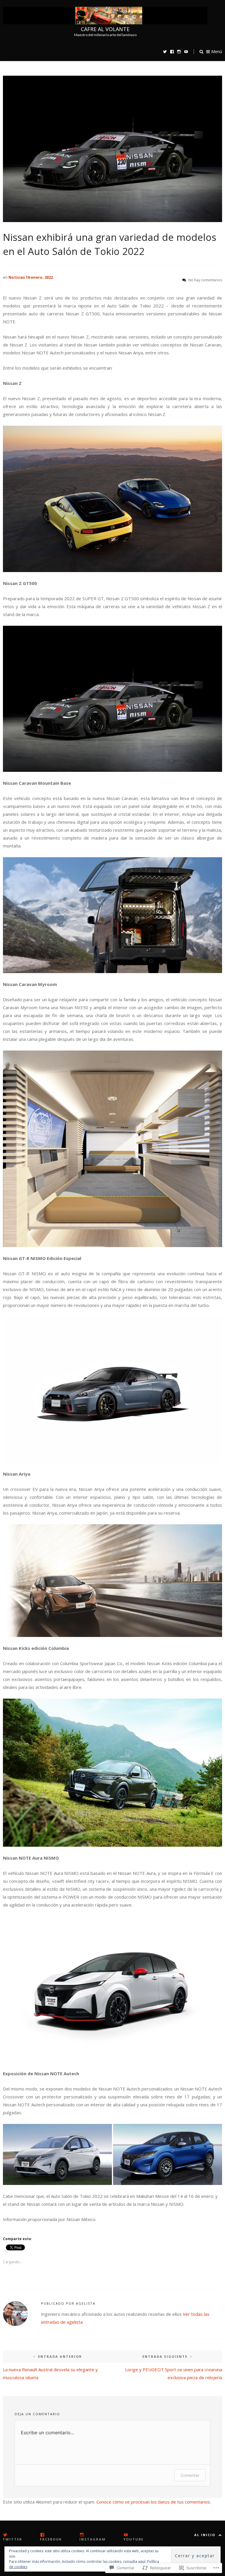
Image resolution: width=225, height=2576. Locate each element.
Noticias (17, 277)
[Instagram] (179, 51)
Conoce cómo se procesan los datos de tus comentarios (153, 2502)
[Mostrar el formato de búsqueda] (201, 51)
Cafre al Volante (105, 29)
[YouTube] (186, 51)
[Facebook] (172, 51)
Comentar (190, 2475)
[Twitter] (165, 51)
